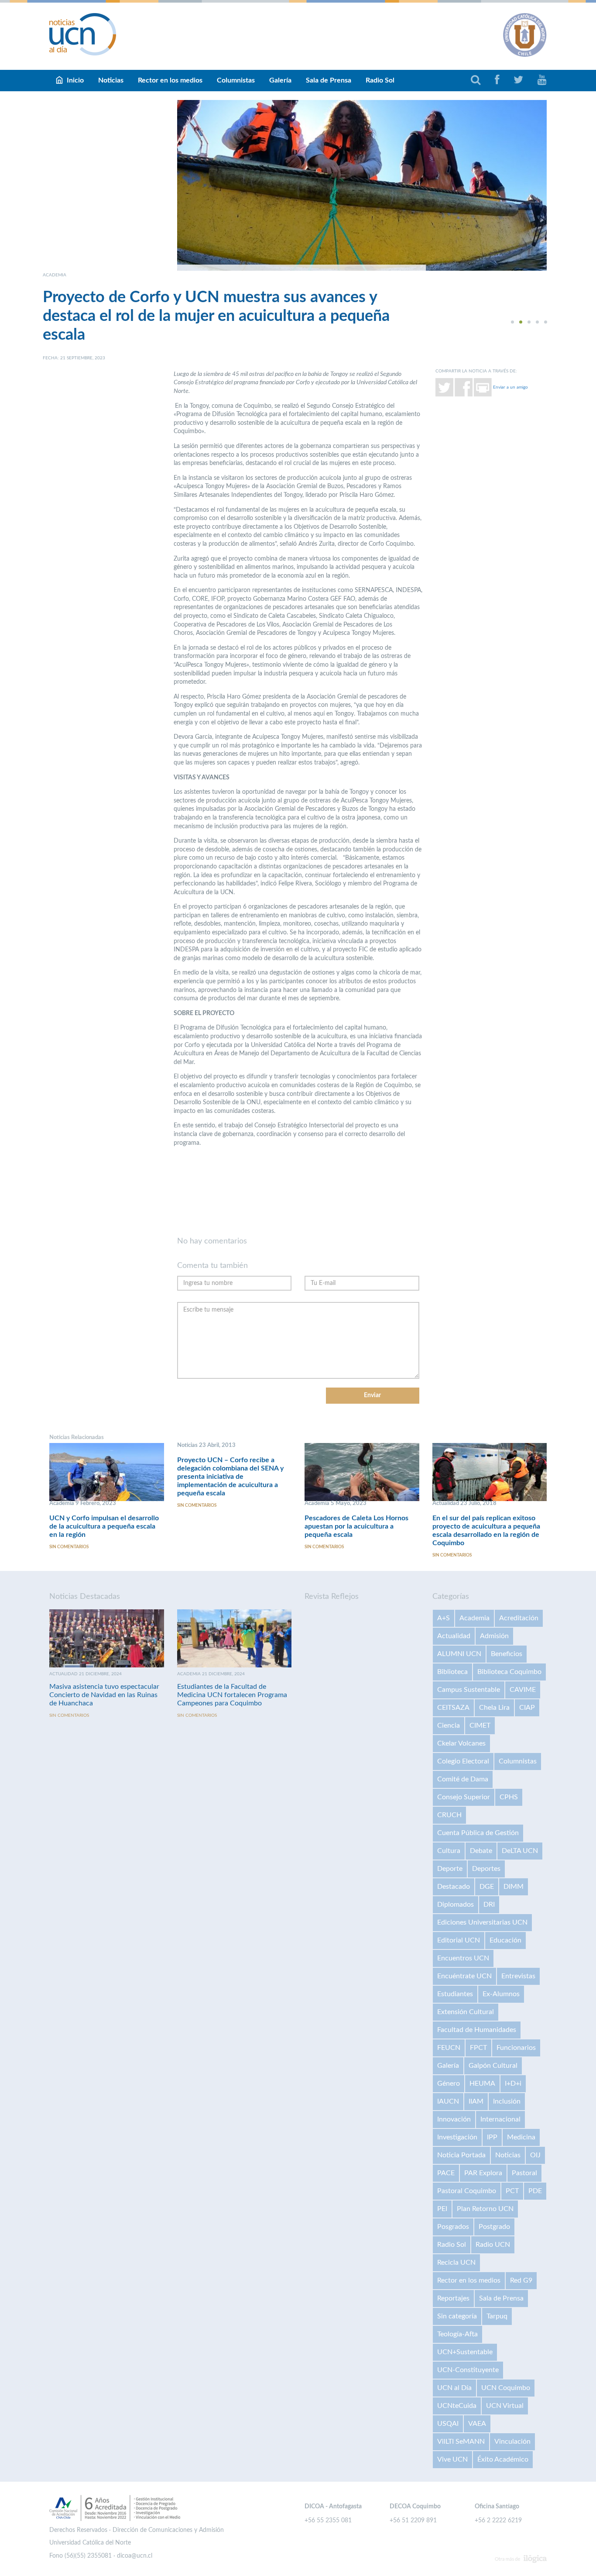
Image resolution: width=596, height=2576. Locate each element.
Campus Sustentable (469, 1690)
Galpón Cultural (493, 2066)
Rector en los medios (170, 80)
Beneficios (507, 1654)
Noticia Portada (461, 2155)
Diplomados (456, 1904)
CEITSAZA (453, 1708)
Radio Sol (380, 80)
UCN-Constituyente (468, 2370)
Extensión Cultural (466, 2012)
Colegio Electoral (463, 1761)
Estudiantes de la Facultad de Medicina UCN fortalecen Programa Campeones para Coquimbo (232, 1695)
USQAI (448, 2424)
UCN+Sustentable (465, 2352)
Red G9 (521, 2280)
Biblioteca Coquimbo (509, 1672)
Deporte (450, 1869)
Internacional (500, 2119)
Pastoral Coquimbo (467, 2191)
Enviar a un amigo (510, 387)
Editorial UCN (459, 1940)
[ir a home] (83, 34)
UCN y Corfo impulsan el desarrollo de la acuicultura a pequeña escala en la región (104, 1526)
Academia (474, 1618)
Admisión (494, 1636)
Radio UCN (493, 2245)
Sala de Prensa (329, 80)
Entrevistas (518, 1976)
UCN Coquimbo (506, 2388)
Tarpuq (497, 2316)
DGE (487, 1887)
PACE (446, 2173)
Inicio (75, 80)
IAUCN (448, 2101)
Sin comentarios (69, 1547)
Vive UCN (452, 2459)
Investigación (457, 2137)
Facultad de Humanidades (477, 2030)
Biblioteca (452, 1672)
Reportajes (453, 2298)
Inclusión (507, 2101)
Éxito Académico (503, 2459)
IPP (492, 2137)
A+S (444, 1618)
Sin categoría (457, 2316)
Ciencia (449, 1725)
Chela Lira (494, 1708)
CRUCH (449, 1815)
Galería (280, 80)
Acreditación (519, 1618)
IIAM (476, 2101)
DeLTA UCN (520, 1851)
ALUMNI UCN (459, 1654)
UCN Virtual (505, 2406)
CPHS (509, 1797)
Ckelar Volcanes (461, 1743)
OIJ (535, 2155)
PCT (512, 2191)
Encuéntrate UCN (464, 1976)
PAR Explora (483, 2173)
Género (449, 2084)
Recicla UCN (456, 2263)
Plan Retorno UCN (485, 2209)
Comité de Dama (463, 1779)
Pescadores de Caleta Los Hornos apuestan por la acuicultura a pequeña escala (356, 1526)
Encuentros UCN (463, 1958)
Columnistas (236, 80)
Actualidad (454, 1636)
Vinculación (512, 2442)
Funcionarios (516, 2048)
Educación (505, 1940)
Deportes (486, 1869)
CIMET (480, 1725)
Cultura (449, 1851)
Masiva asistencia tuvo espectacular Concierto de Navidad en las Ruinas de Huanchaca (104, 1695)
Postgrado (494, 2227)
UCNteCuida (457, 2406)
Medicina (521, 2137)
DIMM (514, 1887)
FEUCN (449, 2048)
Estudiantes (455, 1994)
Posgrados (453, 2227)
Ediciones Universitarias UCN (482, 1922)
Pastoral (524, 2173)
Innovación (454, 2119)
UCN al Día (454, 2388)
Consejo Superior (464, 1797)
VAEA (477, 2424)
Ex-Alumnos (501, 1994)
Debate (481, 1851)
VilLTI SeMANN (461, 2442)
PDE (535, 2191)
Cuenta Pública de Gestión (478, 1833)
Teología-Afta (457, 2334)
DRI (489, 1904)
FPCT (478, 2048)
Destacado (454, 1887)
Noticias (111, 80)
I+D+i (513, 2084)
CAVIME (523, 1690)
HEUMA (482, 2084)
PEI (442, 2209)
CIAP (527, 1708)
